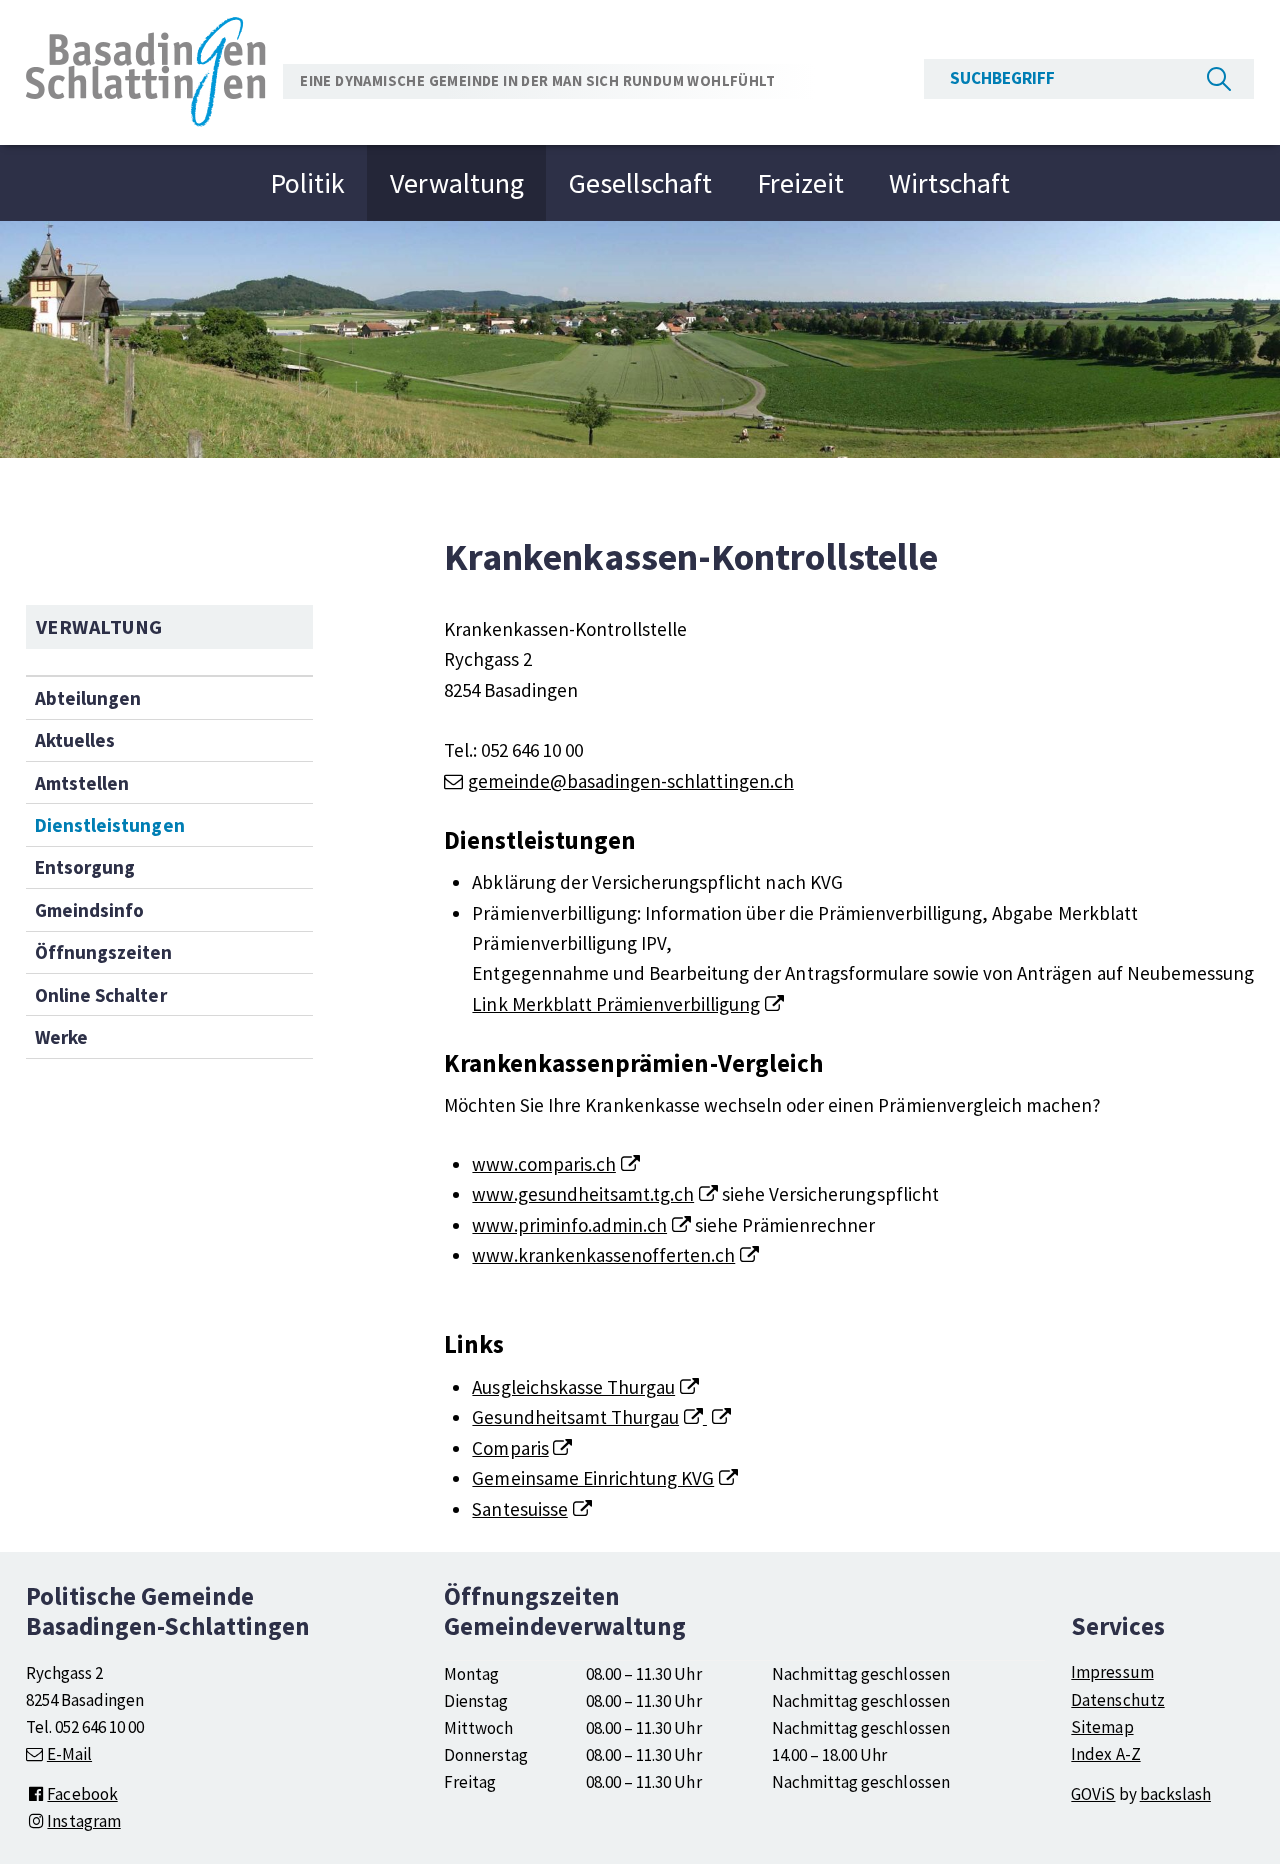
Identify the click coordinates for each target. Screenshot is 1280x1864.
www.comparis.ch (543, 1164)
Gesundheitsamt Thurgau (575, 1417)
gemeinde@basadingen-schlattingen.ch (631, 781)
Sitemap (1102, 1727)
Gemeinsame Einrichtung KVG (593, 1478)
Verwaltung (457, 183)
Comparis (510, 1448)
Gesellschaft (640, 183)
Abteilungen (88, 698)
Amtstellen (82, 783)
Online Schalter (100, 995)
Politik (307, 183)
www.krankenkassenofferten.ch (603, 1255)
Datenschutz (1117, 1700)
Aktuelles (75, 740)
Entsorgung (85, 867)
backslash (1175, 1794)
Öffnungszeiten (103, 952)
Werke (61, 1037)
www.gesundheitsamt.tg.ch (583, 1194)
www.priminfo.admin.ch (569, 1225)
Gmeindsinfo (89, 910)
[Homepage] (146, 70)
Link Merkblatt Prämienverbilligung (616, 1004)
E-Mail (69, 1754)
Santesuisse (519, 1509)
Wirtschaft (949, 183)
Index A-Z (1105, 1754)
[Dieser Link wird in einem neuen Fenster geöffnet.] (717, 1417)
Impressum (1112, 1672)
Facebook (82, 1794)
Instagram (83, 1821)
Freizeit (800, 183)
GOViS (1093, 1794)
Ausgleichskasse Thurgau (573, 1387)
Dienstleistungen (109, 825)
